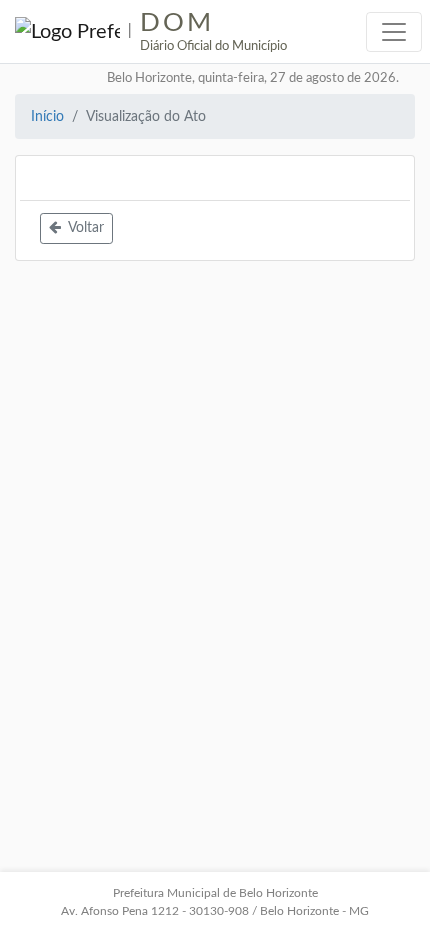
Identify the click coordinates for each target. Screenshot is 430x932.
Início (47, 116)
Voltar (84, 228)
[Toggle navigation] (394, 32)
